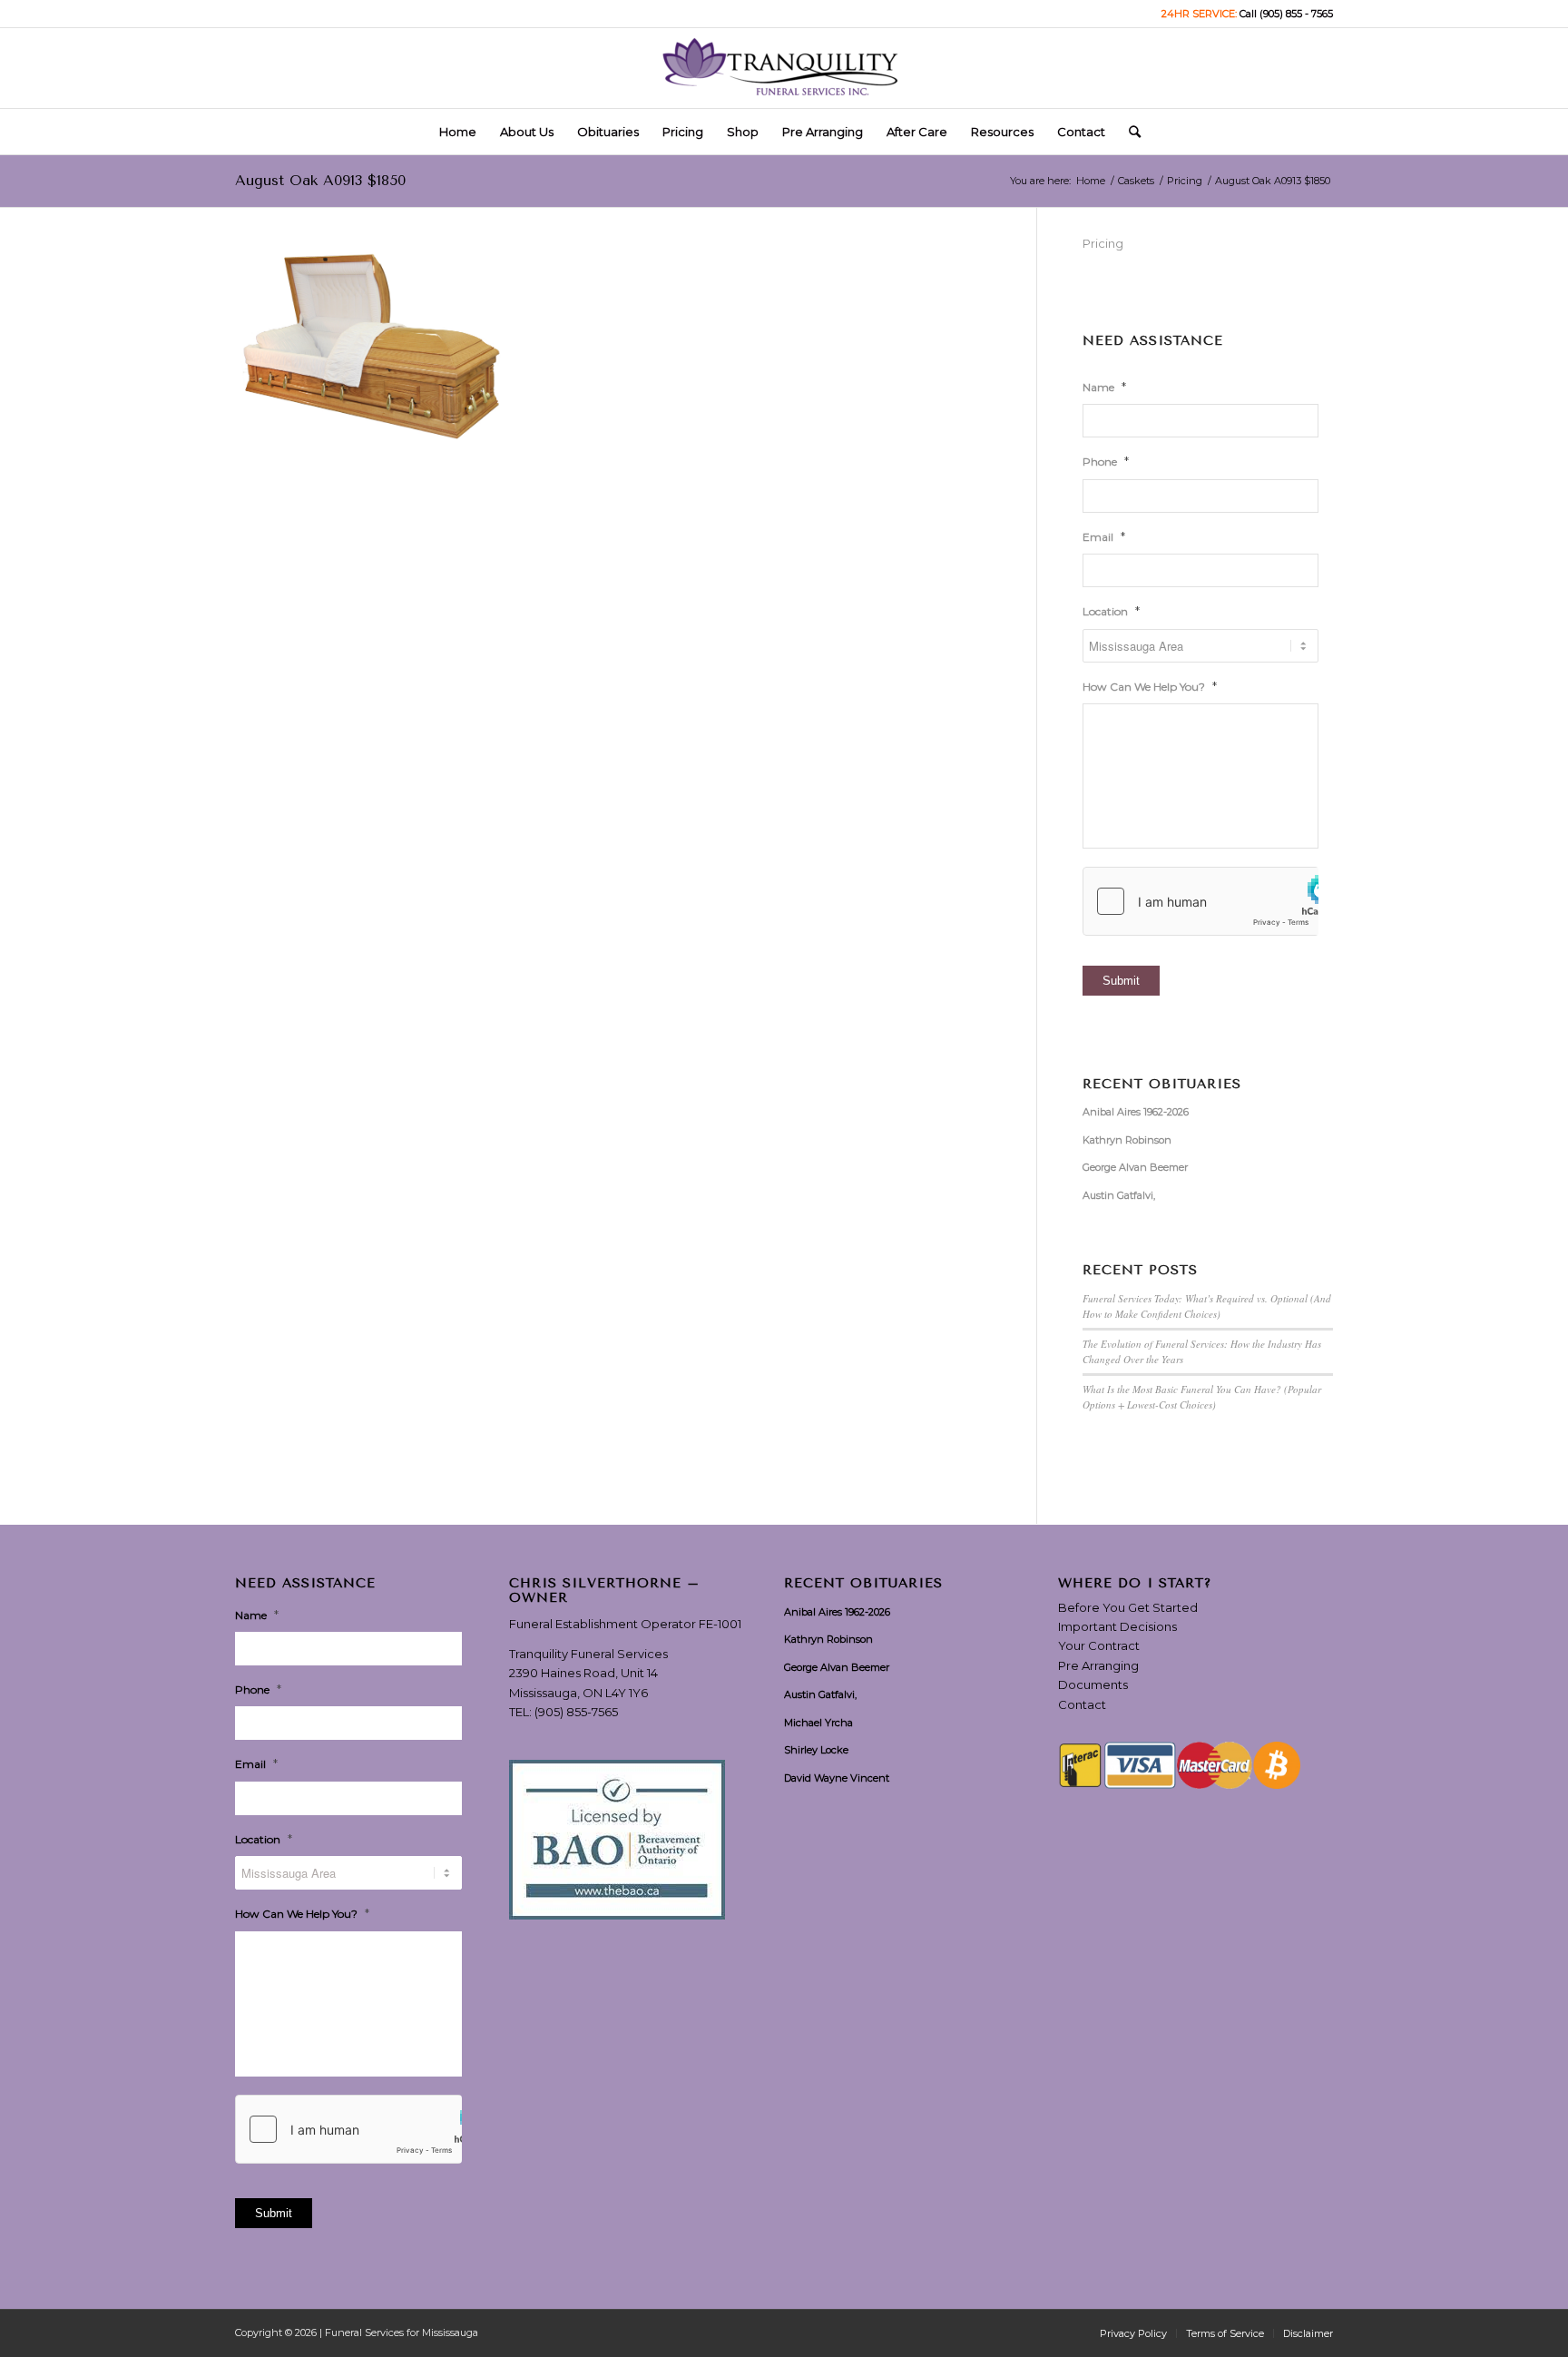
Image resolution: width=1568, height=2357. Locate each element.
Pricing (1103, 243)
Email (1104, 536)
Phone (1106, 461)
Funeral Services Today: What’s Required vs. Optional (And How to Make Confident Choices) (1207, 1306)
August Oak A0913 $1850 (320, 180)
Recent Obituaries (1162, 1085)
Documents (1093, 1684)
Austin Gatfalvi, (1119, 1195)
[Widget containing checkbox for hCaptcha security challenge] (1200, 901)
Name (1104, 387)
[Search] (1129, 132)
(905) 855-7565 (576, 1712)
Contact (1082, 1704)
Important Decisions (1117, 1626)
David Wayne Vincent (837, 1778)
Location (1111, 611)
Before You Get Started (1128, 1607)
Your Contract (1099, 1645)
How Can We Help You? (1150, 686)
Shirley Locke (816, 1750)
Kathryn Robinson (1127, 1140)
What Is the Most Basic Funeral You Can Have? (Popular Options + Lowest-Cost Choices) (1202, 1397)
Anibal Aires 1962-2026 (1136, 1112)
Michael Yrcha (818, 1723)
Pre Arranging (1098, 1665)
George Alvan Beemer (1135, 1167)
